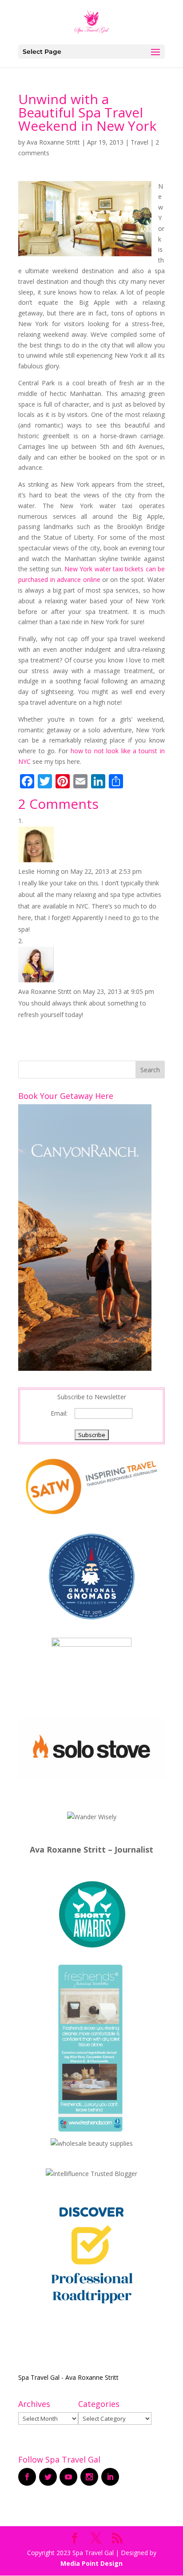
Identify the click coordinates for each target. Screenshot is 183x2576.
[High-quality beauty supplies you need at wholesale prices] (92, 2143)
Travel (139, 142)
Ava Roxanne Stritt (53, 142)
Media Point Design (91, 2563)
